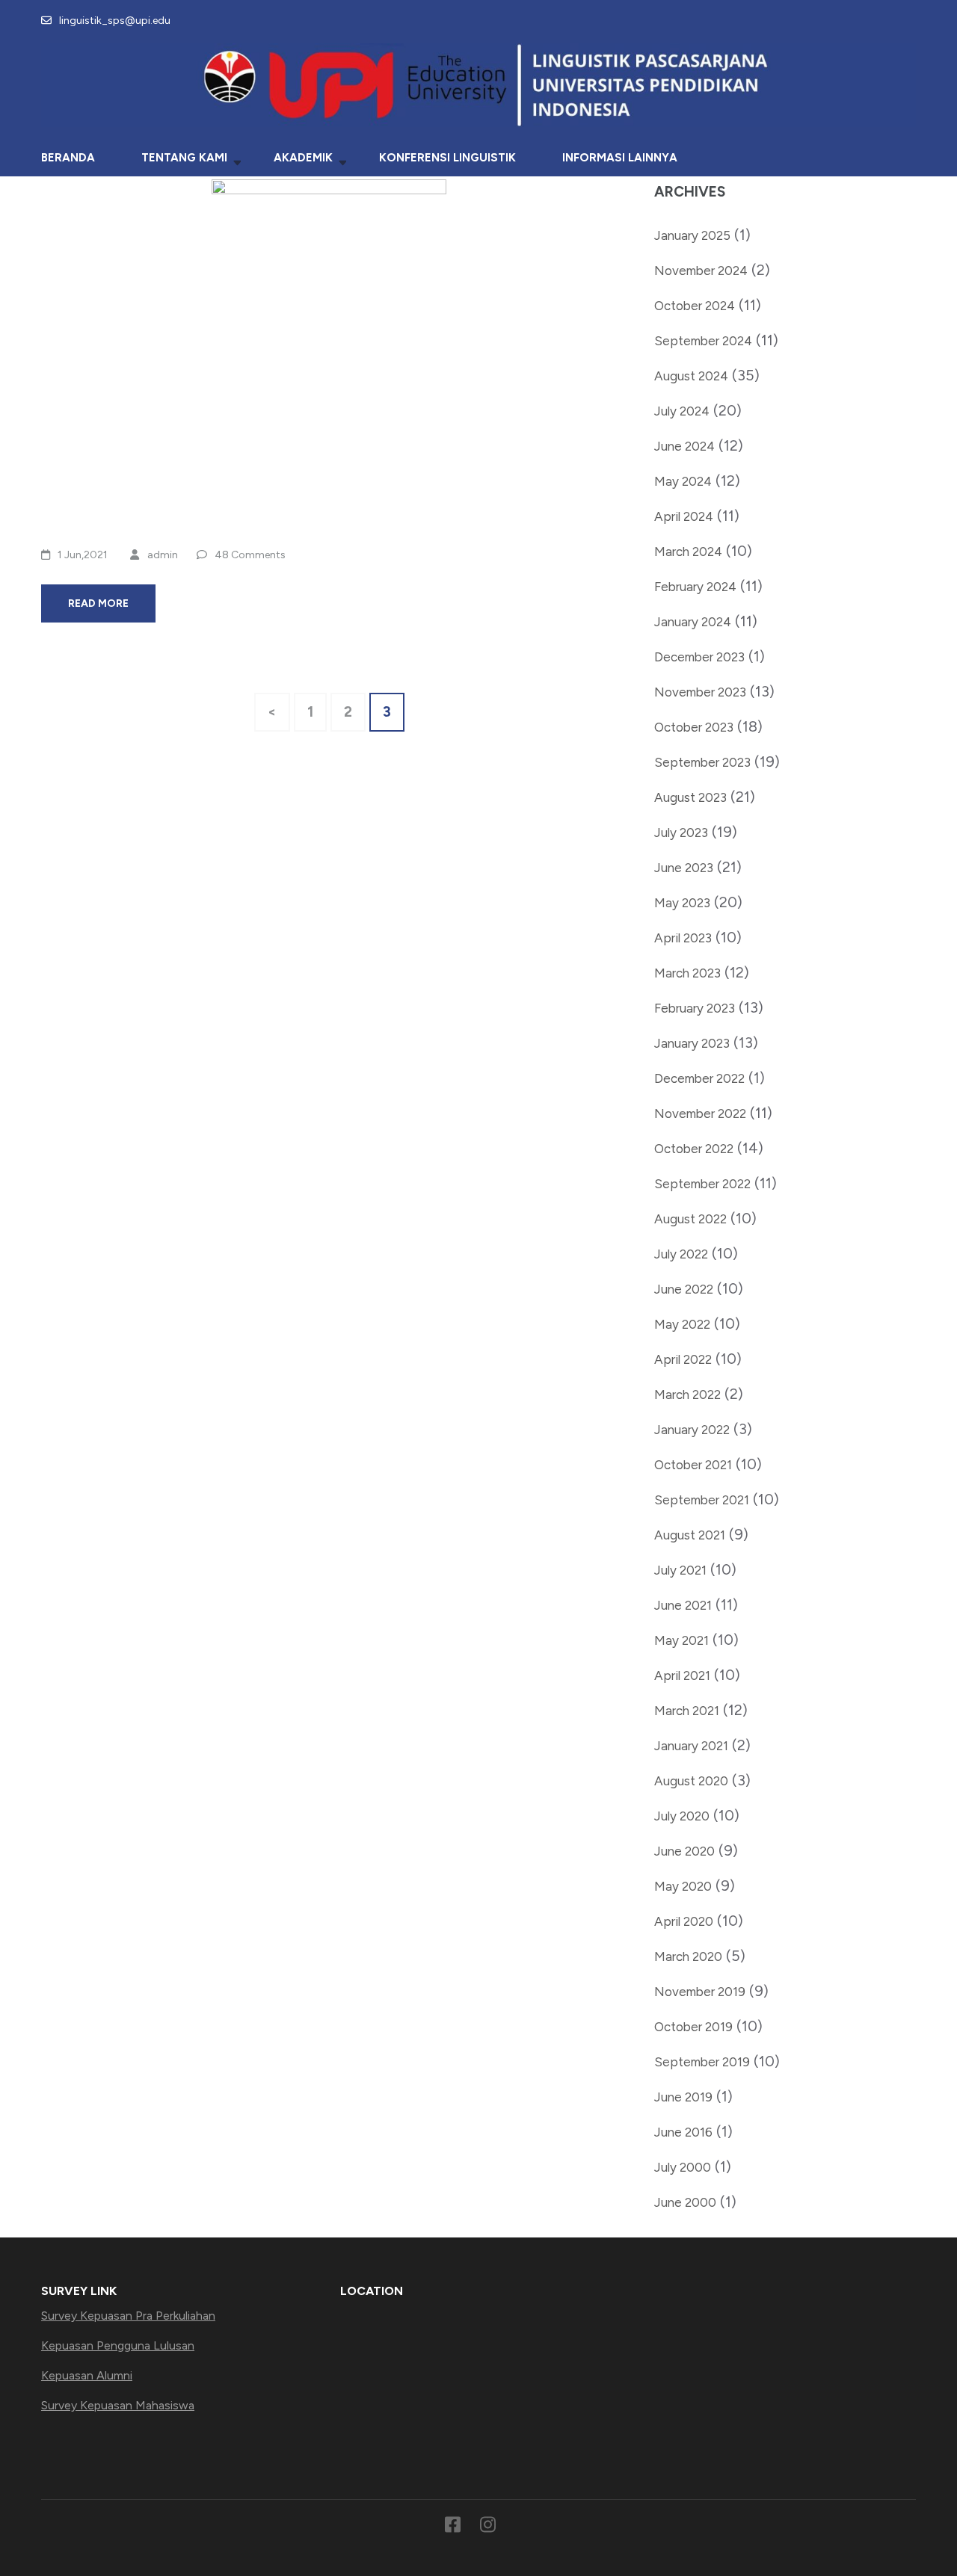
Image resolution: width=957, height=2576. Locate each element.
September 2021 (702, 1500)
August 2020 (691, 1781)
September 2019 (702, 2062)
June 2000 (685, 2202)
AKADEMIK (303, 158)
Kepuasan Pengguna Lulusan (118, 2345)
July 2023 (681, 833)
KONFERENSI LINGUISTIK (447, 158)
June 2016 (683, 2132)
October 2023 (694, 727)
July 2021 (680, 1570)
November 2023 (700, 692)
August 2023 (690, 797)
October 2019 (693, 2027)
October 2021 (693, 1465)
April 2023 (683, 938)
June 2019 (683, 2097)
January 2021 (691, 1746)
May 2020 (683, 1886)
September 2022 (702, 1184)
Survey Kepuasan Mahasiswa (118, 2405)
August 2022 (690, 1219)
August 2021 (690, 1535)
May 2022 (682, 1324)
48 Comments (250, 555)
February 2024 (695, 587)
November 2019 (700, 1992)
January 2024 (693, 622)
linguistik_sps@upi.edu (115, 21)
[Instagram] (488, 2527)
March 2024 (688, 552)
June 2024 (684, 446)
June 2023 (684, 868)
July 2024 (682, 411)
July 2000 (683, 2167)
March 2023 (687, 973)
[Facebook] (453, 2527)
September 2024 (703, 341)
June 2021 (683, 1605)
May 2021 (681, 1640)
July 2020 (682, 1816)
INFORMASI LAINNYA (620, 158)
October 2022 (694, 1149)
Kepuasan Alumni (87, 2375)
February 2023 (695, 1008)
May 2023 (682, 903)
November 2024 (701, 271)
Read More (98, 603)
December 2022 (699, 1078)
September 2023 (702, 762)
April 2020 (684, 1921)
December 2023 (699, 657)
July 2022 (681, 1254)
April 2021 (682, 1675)
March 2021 (687, 1711)
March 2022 (687, 1394)
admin (163, 555)
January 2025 (692, 235)
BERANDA (68, 158)
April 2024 (684, 516)
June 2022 (684, 1289)
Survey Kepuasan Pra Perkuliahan (128, 2316)
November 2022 (700, 1114)
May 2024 (683, 481)
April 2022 (683, 1359)
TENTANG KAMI (184, 158)
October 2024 (695, 306)
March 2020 (688, 1956)
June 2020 (684, 1851)
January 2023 (692, 1043)
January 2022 (692, 1430)
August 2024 (691, 376)
